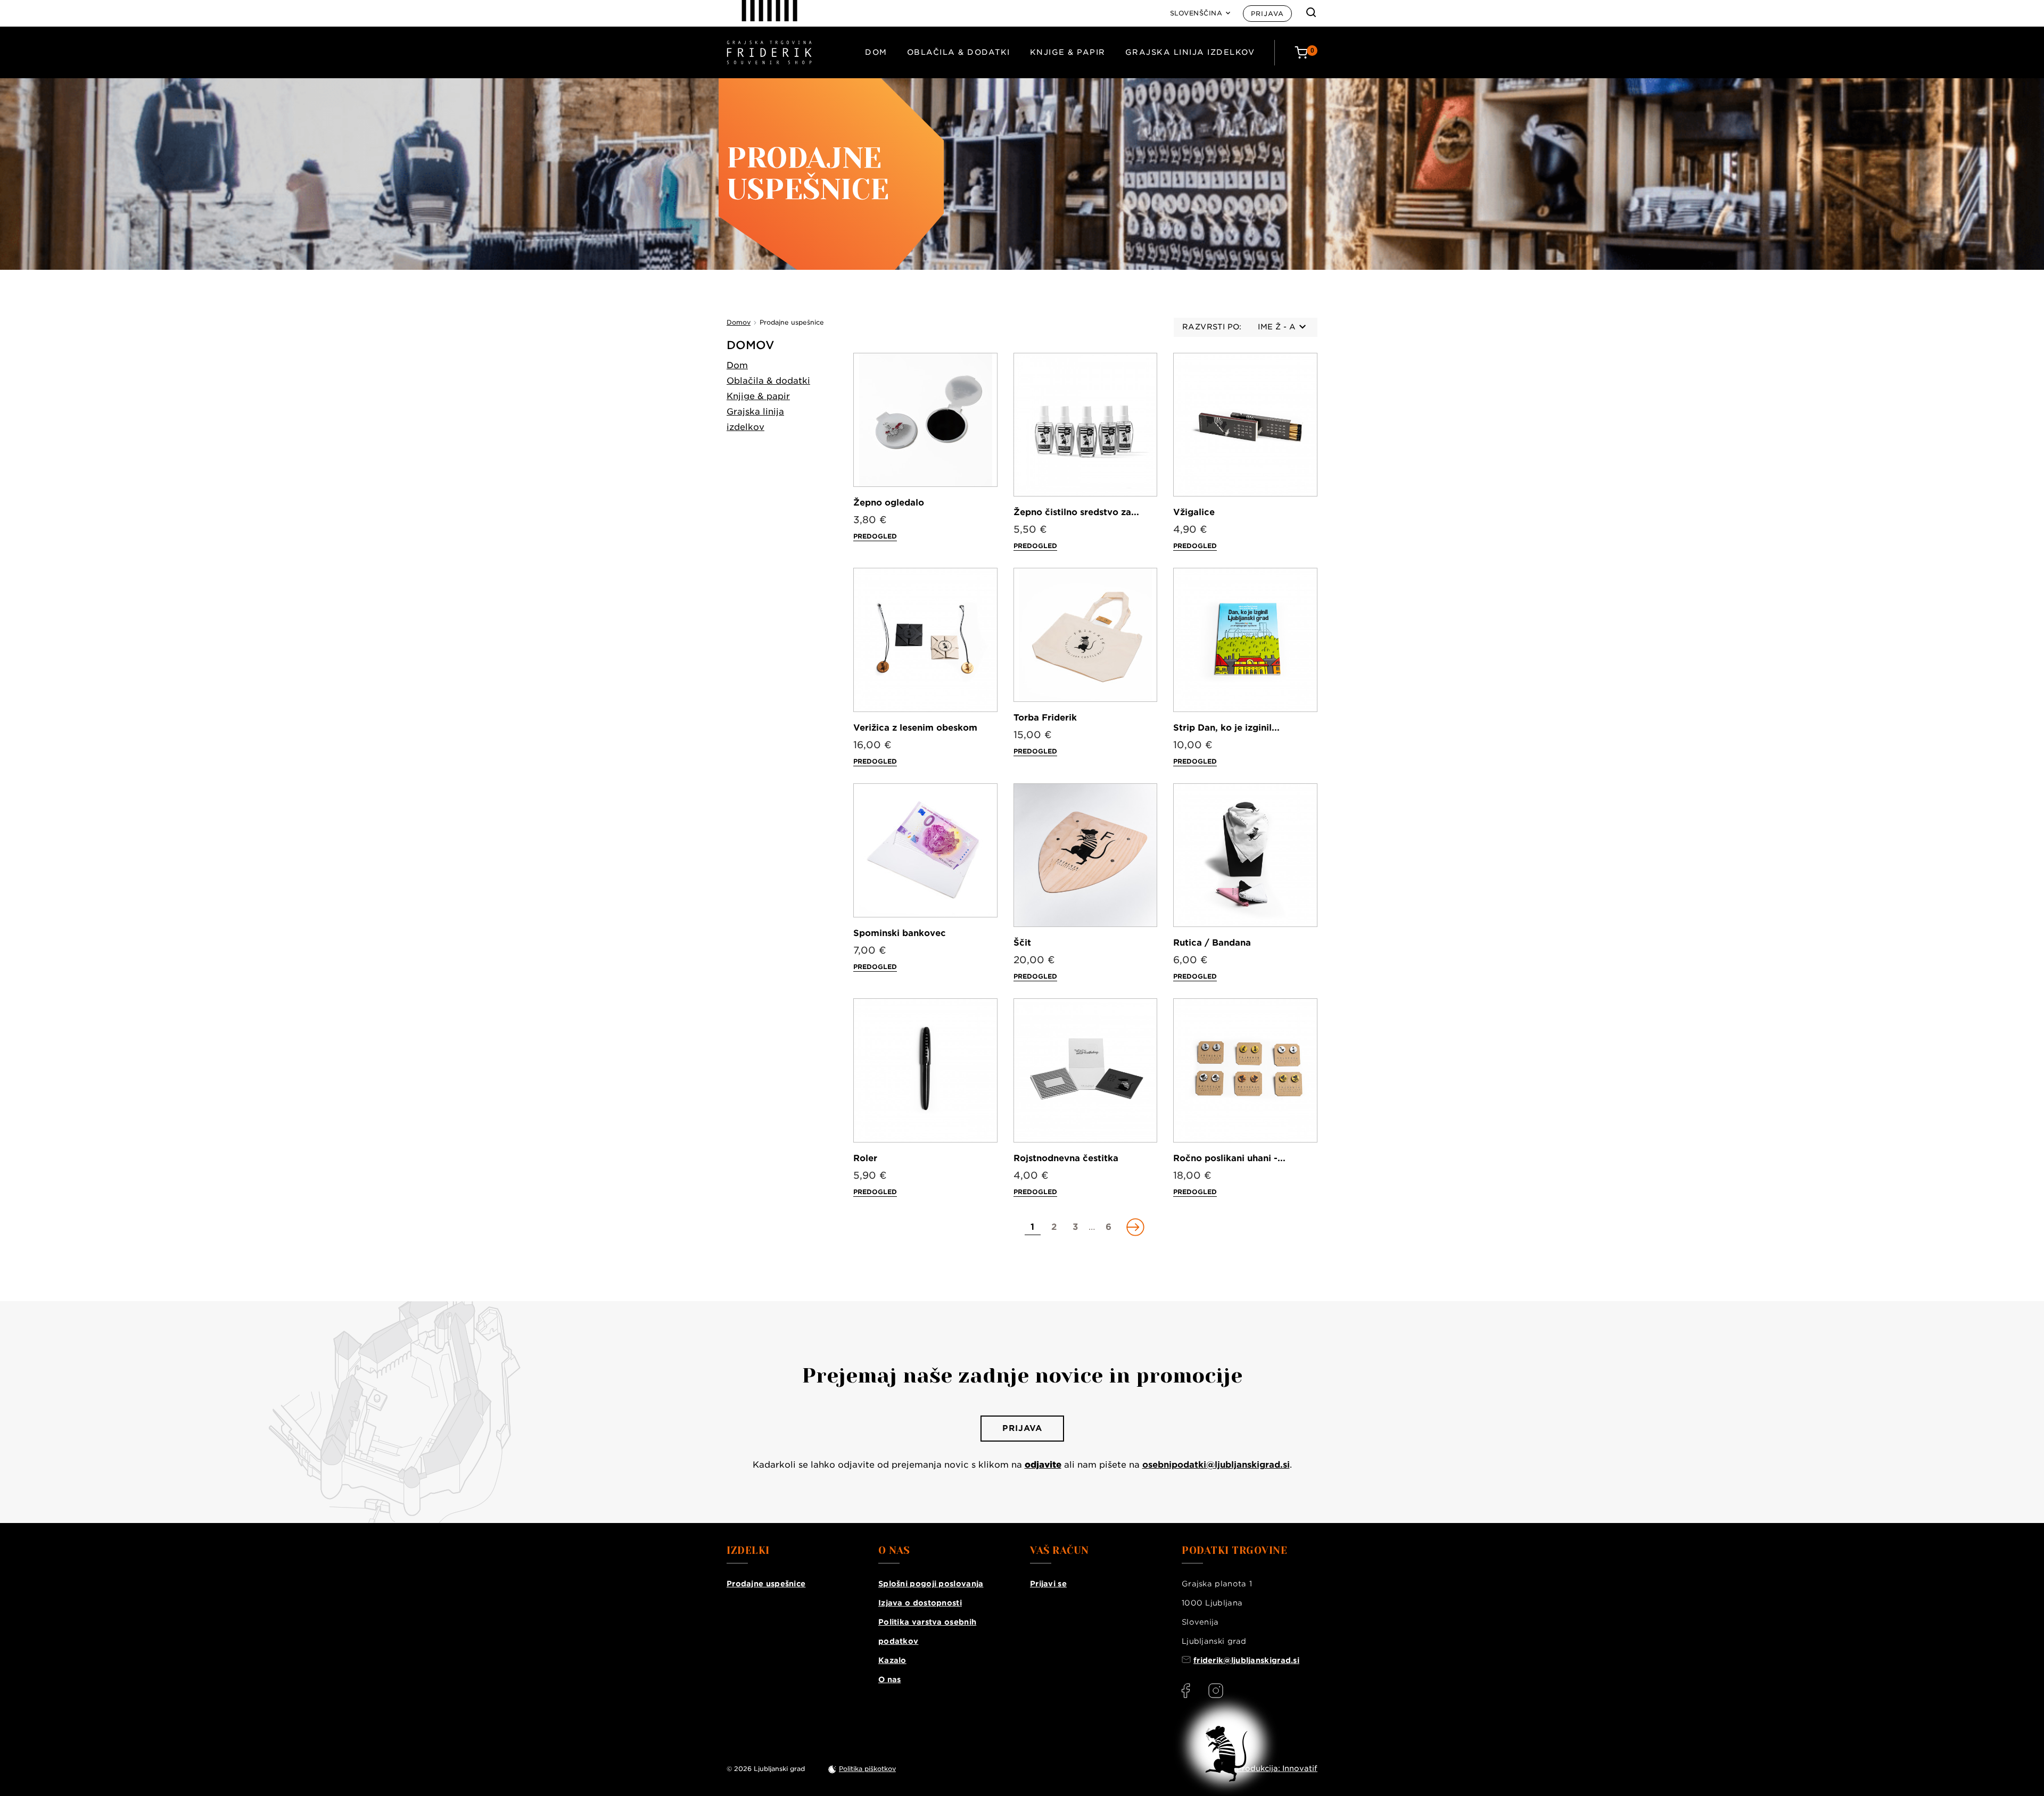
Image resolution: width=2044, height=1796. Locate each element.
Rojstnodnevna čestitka (1066, 1158)
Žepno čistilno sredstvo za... (1076, 512)
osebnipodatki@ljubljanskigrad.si (1216, 1465)
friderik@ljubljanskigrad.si (1246, 1660)
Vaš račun (1060, 1551)
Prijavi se (1048, 1584)
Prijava (1267, 14)
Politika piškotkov (867, 1769)
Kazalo (892, 1660)
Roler (865, 1158)
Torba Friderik (1045, 718)
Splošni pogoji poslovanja (931, 1584)
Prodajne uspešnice (766, 1584)
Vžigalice (1194, 512)
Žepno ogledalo (889, 503)
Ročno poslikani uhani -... (1229, 1158)
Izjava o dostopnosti (920, 1603)
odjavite (1043, 1465)
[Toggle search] (1311, 12)
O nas (890, 1679)
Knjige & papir (1068, 52)
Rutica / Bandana (1212, 943)
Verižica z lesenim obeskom (915, 728)
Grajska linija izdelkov (1190, 52)
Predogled (875, 536)
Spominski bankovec (900, 933)
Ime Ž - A (1277, 327)
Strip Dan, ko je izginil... (1226, 728)
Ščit (1022, 943)
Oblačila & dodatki (959, 52)
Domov (751, 345)
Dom (876, 52)
